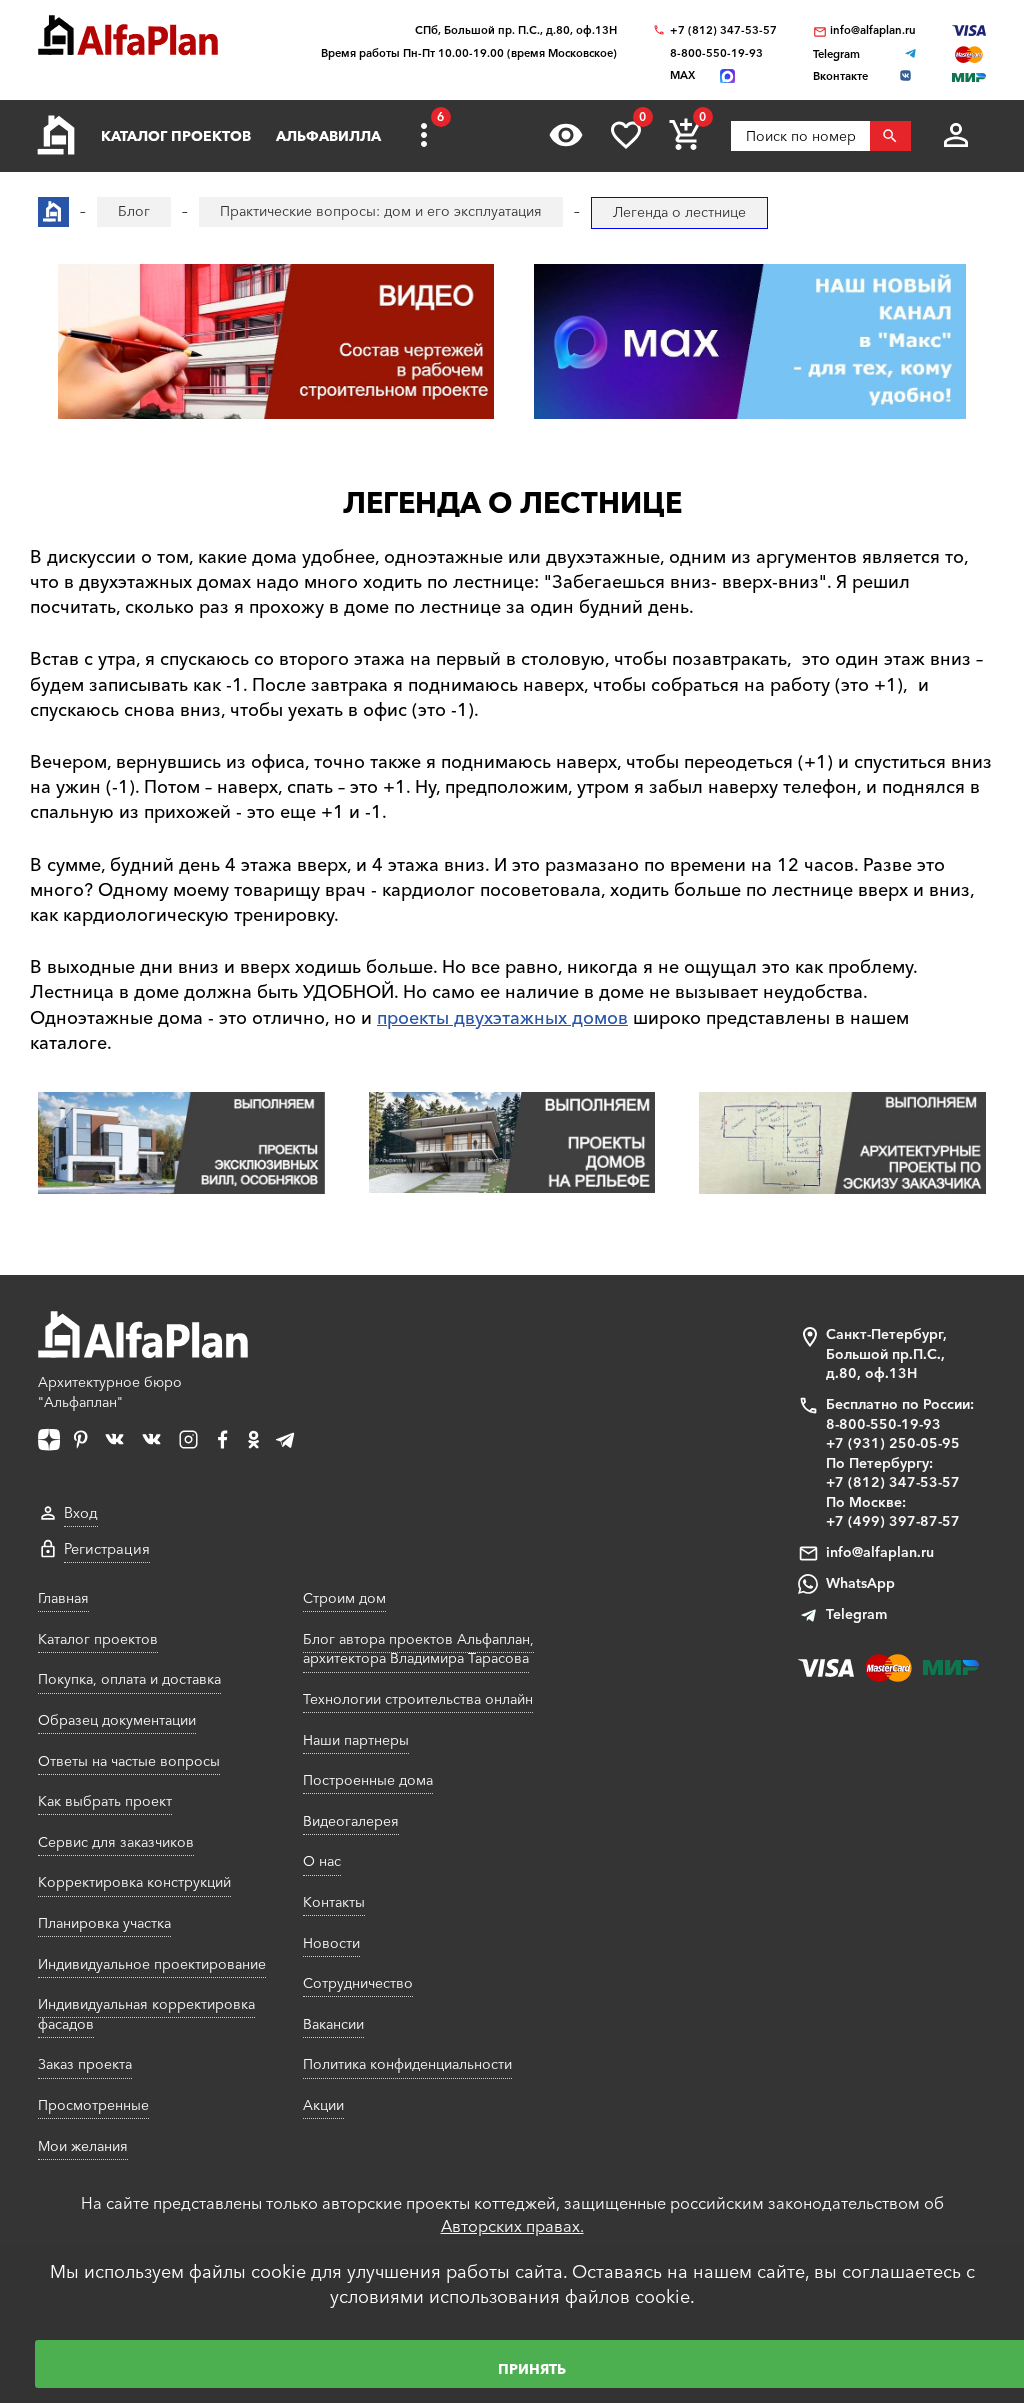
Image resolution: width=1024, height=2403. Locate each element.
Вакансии (333, 2024)
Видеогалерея (351, 1821)
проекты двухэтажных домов (502, 1018)
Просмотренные (93, 2105)
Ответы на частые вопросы (129, 1761)
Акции (323, 2105)
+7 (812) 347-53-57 (723, 30)
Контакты (334, 1902)
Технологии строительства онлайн (418, 1699)
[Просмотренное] (566, 135)
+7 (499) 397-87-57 (893, 1521)
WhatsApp (860, 1583)
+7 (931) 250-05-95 (893, 1443)
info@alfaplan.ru (873, 30)
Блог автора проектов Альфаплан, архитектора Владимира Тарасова (418, 1649)
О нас (322, 1861)
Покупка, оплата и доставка (129, 1679)
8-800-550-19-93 (716, 53)
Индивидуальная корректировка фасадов (146, 2014)
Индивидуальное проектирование (152, 1964)
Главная (63, 1598)
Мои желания (83, 2146)
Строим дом (344, 1598)
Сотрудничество (358, 1983)
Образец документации (117, 1720)
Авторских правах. (512, 2226)
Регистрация (107, 1549)
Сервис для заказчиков (116, 1842)
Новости (331, 1943)
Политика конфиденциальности (407, 2064)
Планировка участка (104, 1923)
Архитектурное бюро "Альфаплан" (110, 1392)
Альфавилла (328, 136)
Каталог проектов (176, 136)
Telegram (856, 1614)
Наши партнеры (356, 1740)
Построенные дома (368, 1780)
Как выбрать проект (105, 1801)
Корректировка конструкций (134, 1882)
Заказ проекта (85, 2064)
